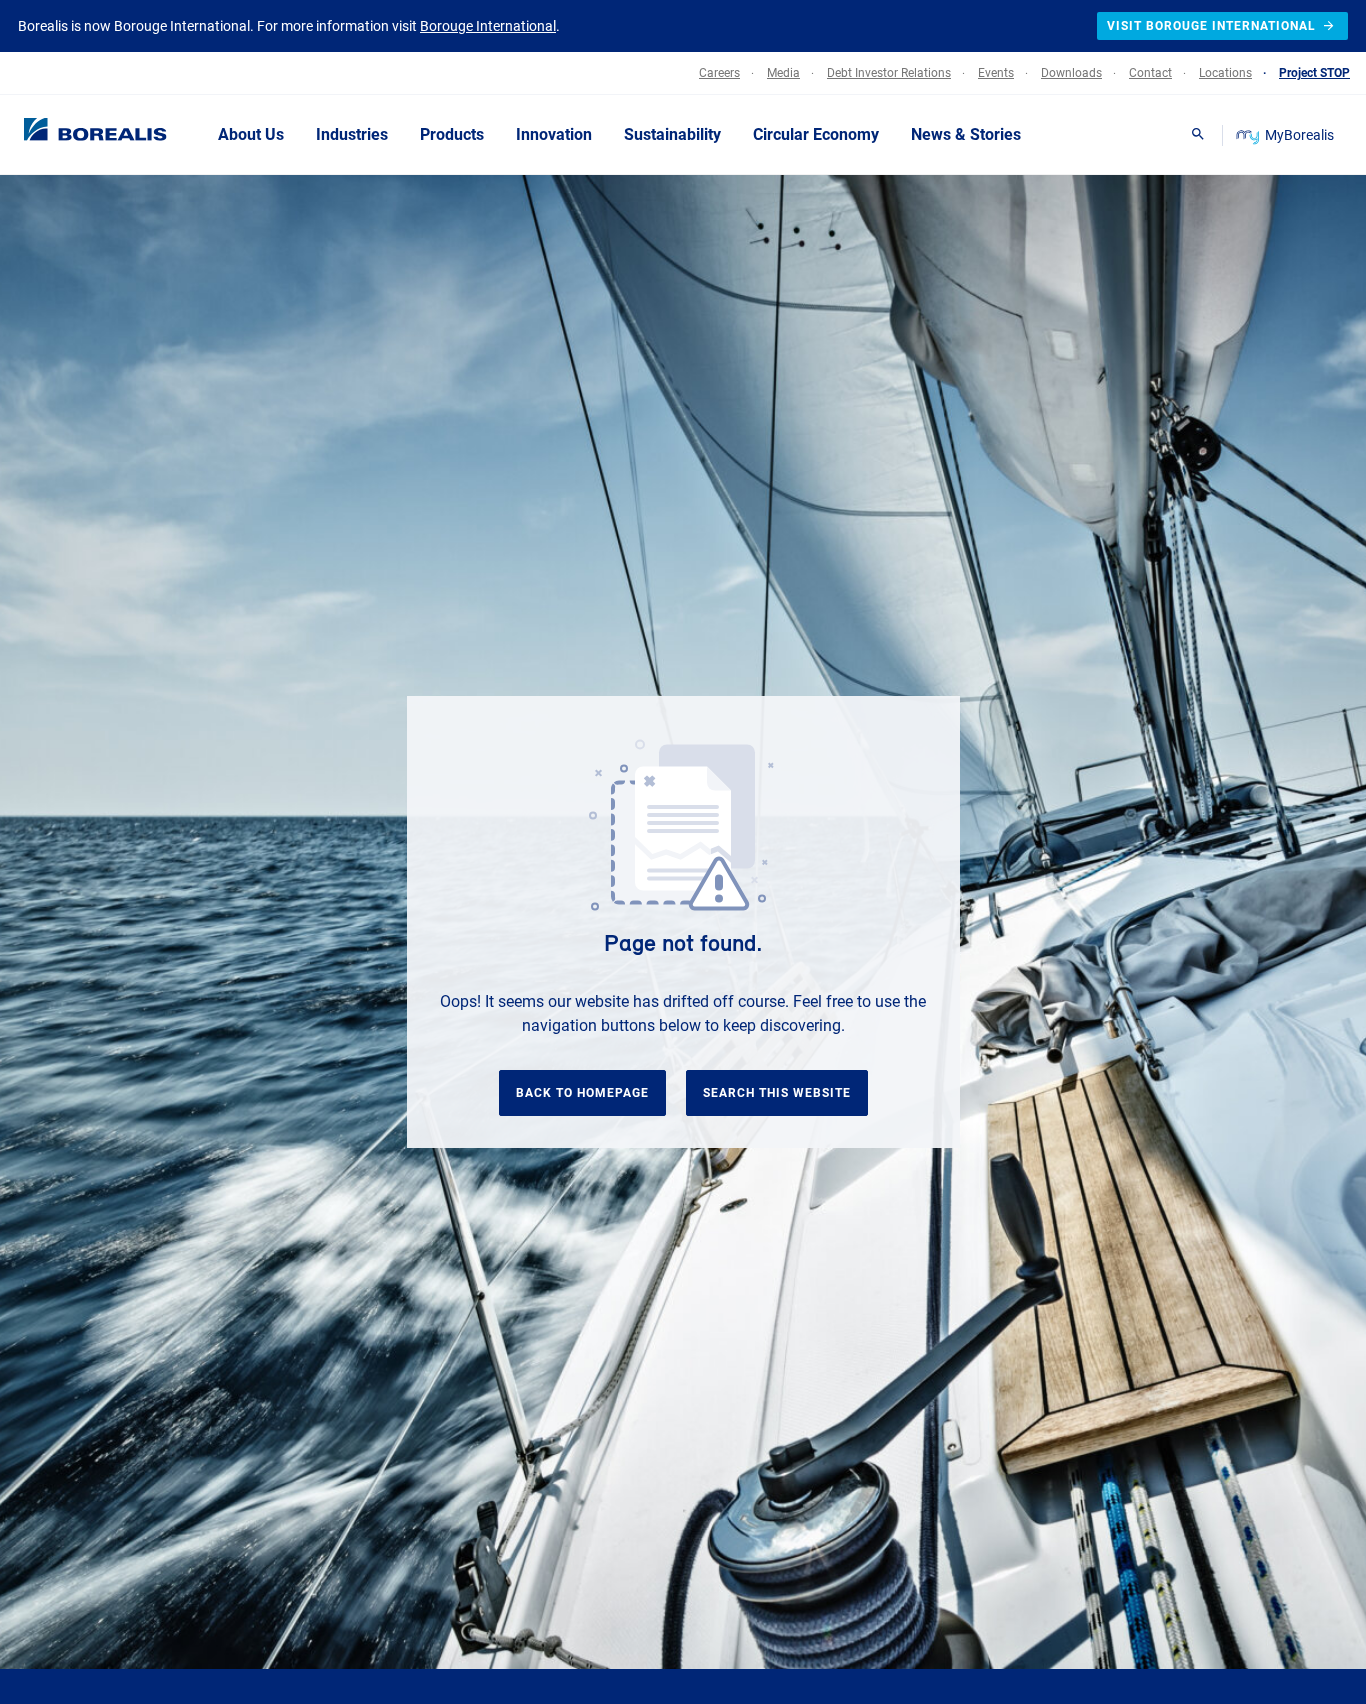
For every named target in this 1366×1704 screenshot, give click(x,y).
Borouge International (488, 26)
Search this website (777, 1093)
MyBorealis (1299, 135)
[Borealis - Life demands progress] (70, 134)
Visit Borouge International (1211, 26)
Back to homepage (582, 1093)
